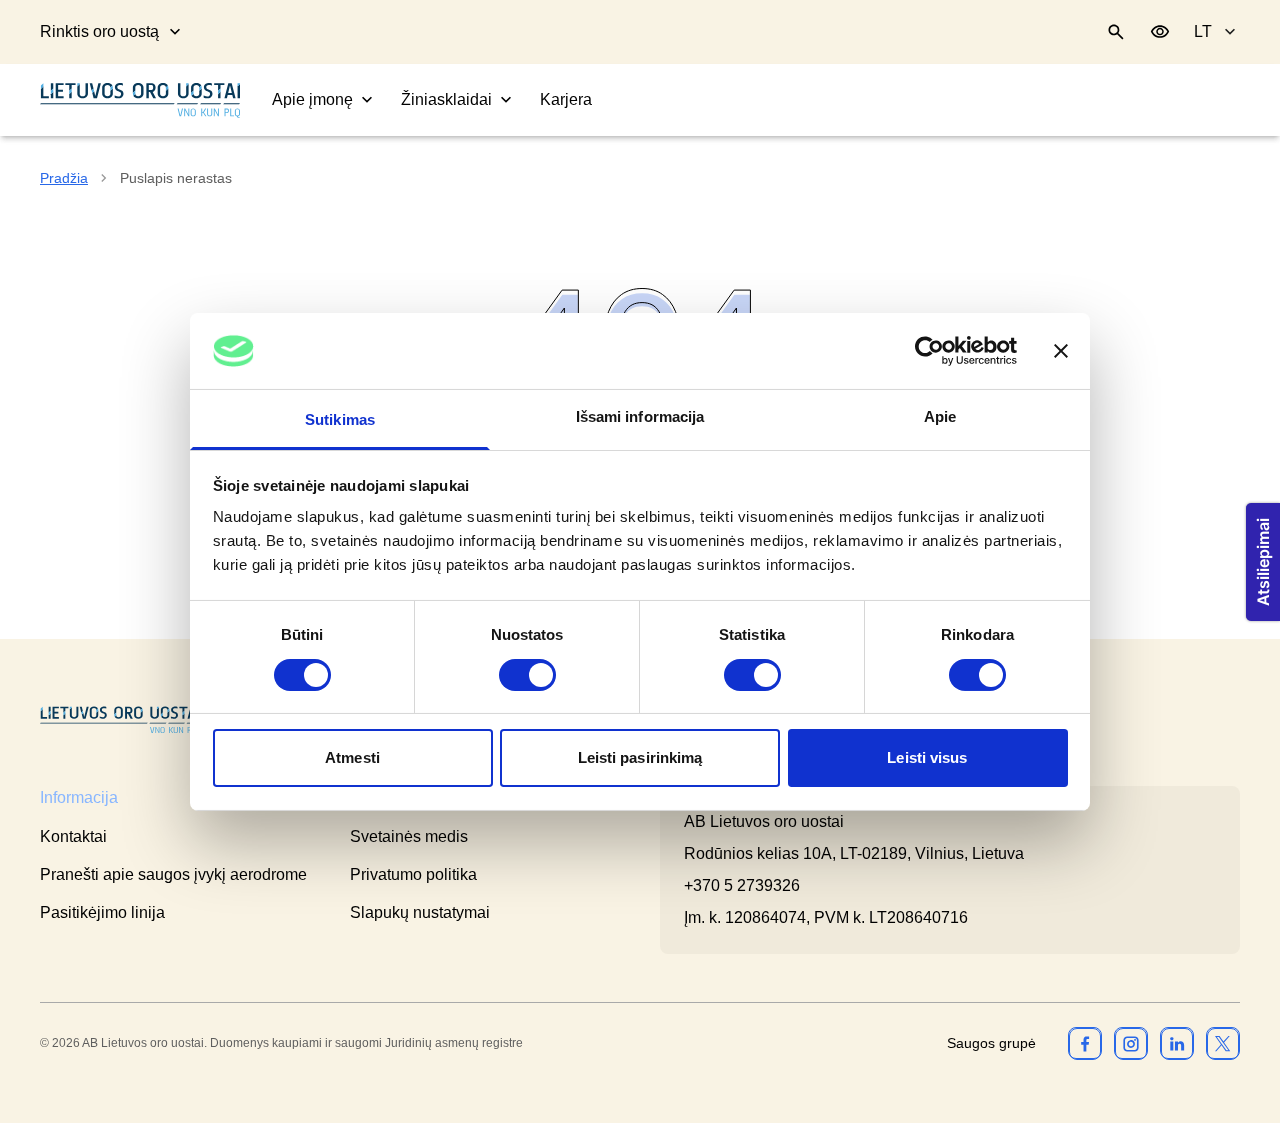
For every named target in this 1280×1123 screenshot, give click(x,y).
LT (1203, 31)
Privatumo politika (413, 874)
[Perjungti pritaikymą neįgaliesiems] (1160, 32)
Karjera (566, 99)
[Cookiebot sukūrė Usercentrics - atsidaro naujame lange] (929, 351)
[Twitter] (1223, 1043)
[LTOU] (120, 720)
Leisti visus (927, 757)
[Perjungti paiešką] (1116, 32)
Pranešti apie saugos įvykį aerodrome (173, 874)
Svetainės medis (409, 836)
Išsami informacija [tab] (640, 416)
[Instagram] (1131, 1043)
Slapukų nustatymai (420, 912)
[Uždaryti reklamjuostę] (1061, 351)
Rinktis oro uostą (99, 31)
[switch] (527, 675)
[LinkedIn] (1177, 1043)
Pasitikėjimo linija (102, 912)
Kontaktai (73, 836)
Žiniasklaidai (446, 99)
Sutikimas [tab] (340, 419)
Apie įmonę (312, 99)
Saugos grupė (991, 1043)
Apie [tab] (940, 416)
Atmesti (352, 757)
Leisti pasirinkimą (640, 757)
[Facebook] (1085, 1043)
